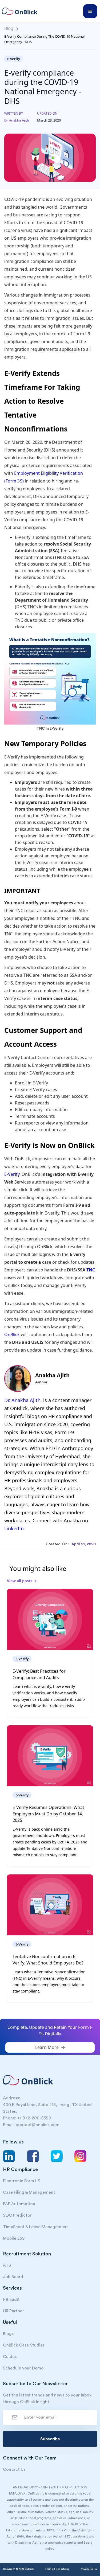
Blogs (8, 2334)
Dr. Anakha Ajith (22, 1400)
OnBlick (12, 1334)
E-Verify (12, 1174)
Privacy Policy (89, 2569)
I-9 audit (11, 2299)
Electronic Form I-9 (22, 2181)
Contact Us (14, 2469)
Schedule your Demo (23, 2368)
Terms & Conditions (57, 2569)
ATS (7, 2265)
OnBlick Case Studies (24, 2345)
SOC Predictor (17, 2215)
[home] (22, 11)
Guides (10, 2357)
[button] (90, 11)
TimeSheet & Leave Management (35, 2227)
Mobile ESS (14, 2238)
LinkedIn (14, 1528)
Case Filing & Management (29, 2192)
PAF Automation (19, 2204)
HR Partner (13, 2311)
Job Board (13, 2277)
